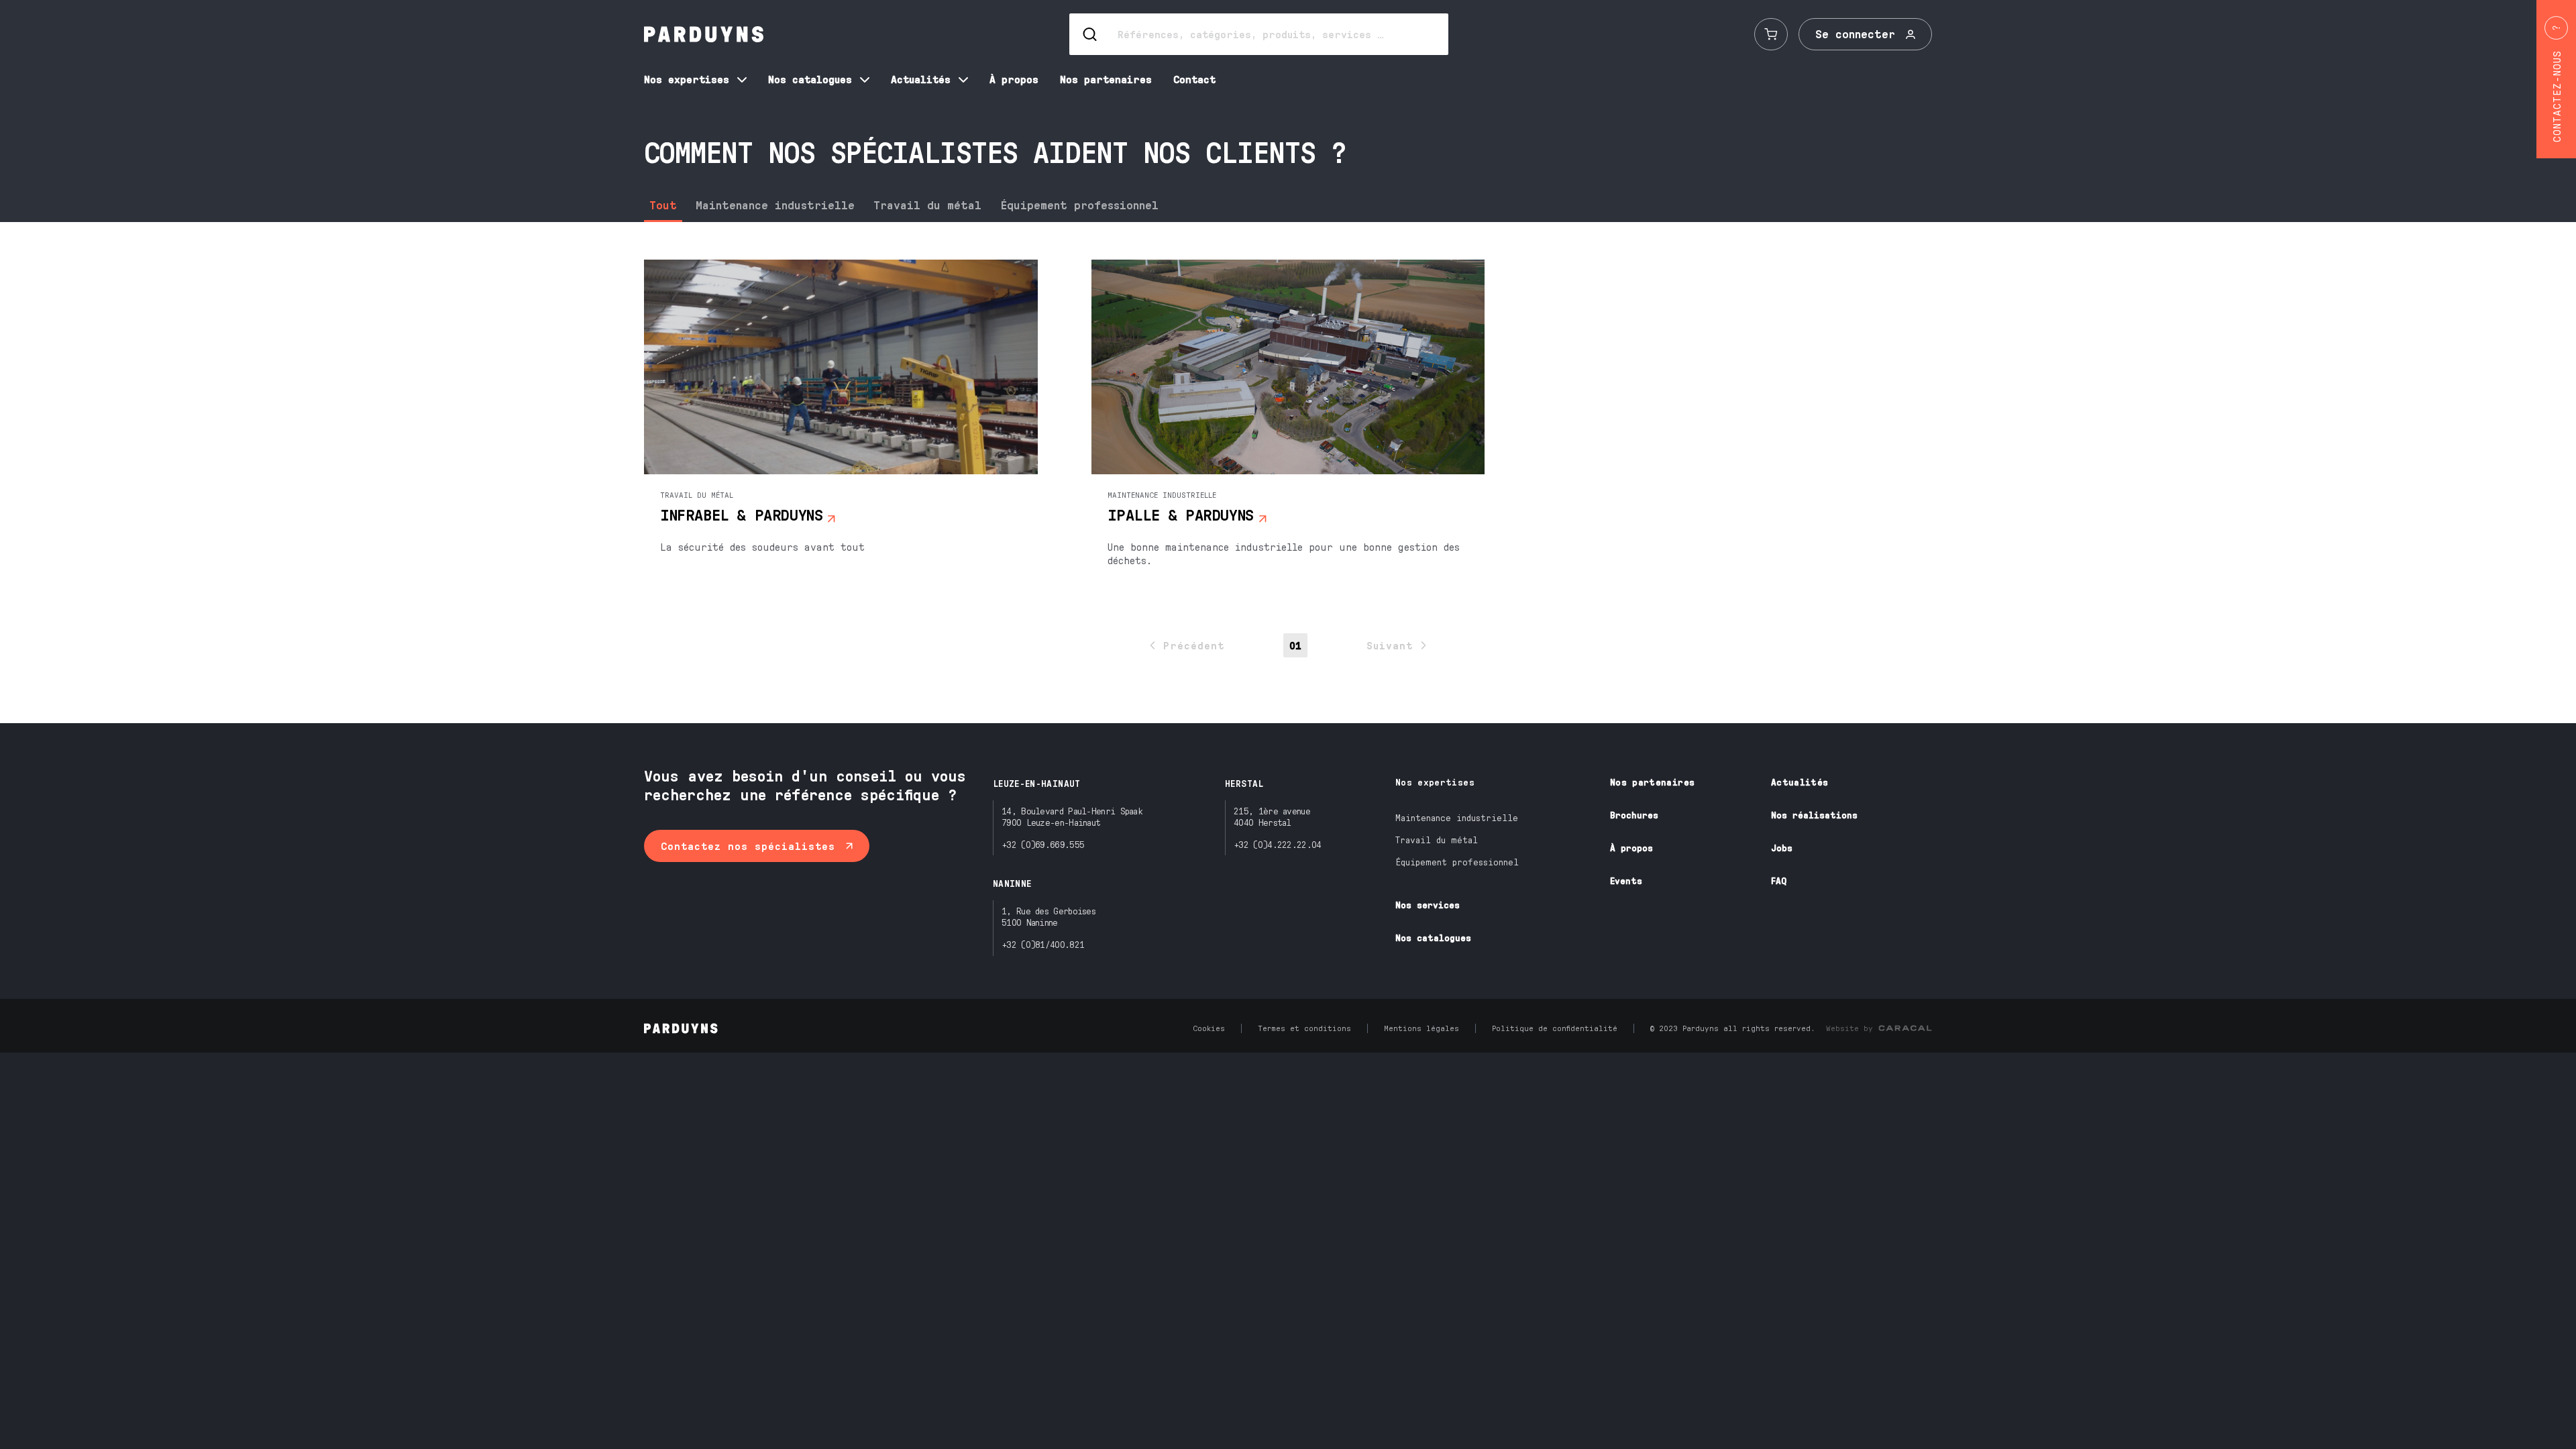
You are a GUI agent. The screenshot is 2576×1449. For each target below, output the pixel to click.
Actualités (1800, 782)
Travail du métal (927, 205)
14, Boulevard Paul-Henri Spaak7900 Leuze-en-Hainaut (1072, 816)
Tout (663, 205)
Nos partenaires (1652, 782)
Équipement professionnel (1079, 205)
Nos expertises (1435, 782)
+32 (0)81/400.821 (1043, 944)
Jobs (1782, 848)
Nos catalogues (1433, 937)
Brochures (1634, 815)
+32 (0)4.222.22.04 (1277, 844)
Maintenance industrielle (775, 205)
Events (1626, 880)
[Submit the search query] (1091, 34)
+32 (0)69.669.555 (1043, 844)
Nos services (1428, 905)
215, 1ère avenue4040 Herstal (1272, 816)
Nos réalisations (1814, 815)
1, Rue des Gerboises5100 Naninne (1049, 916)
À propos (1631, 848)
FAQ (1779, 880)
